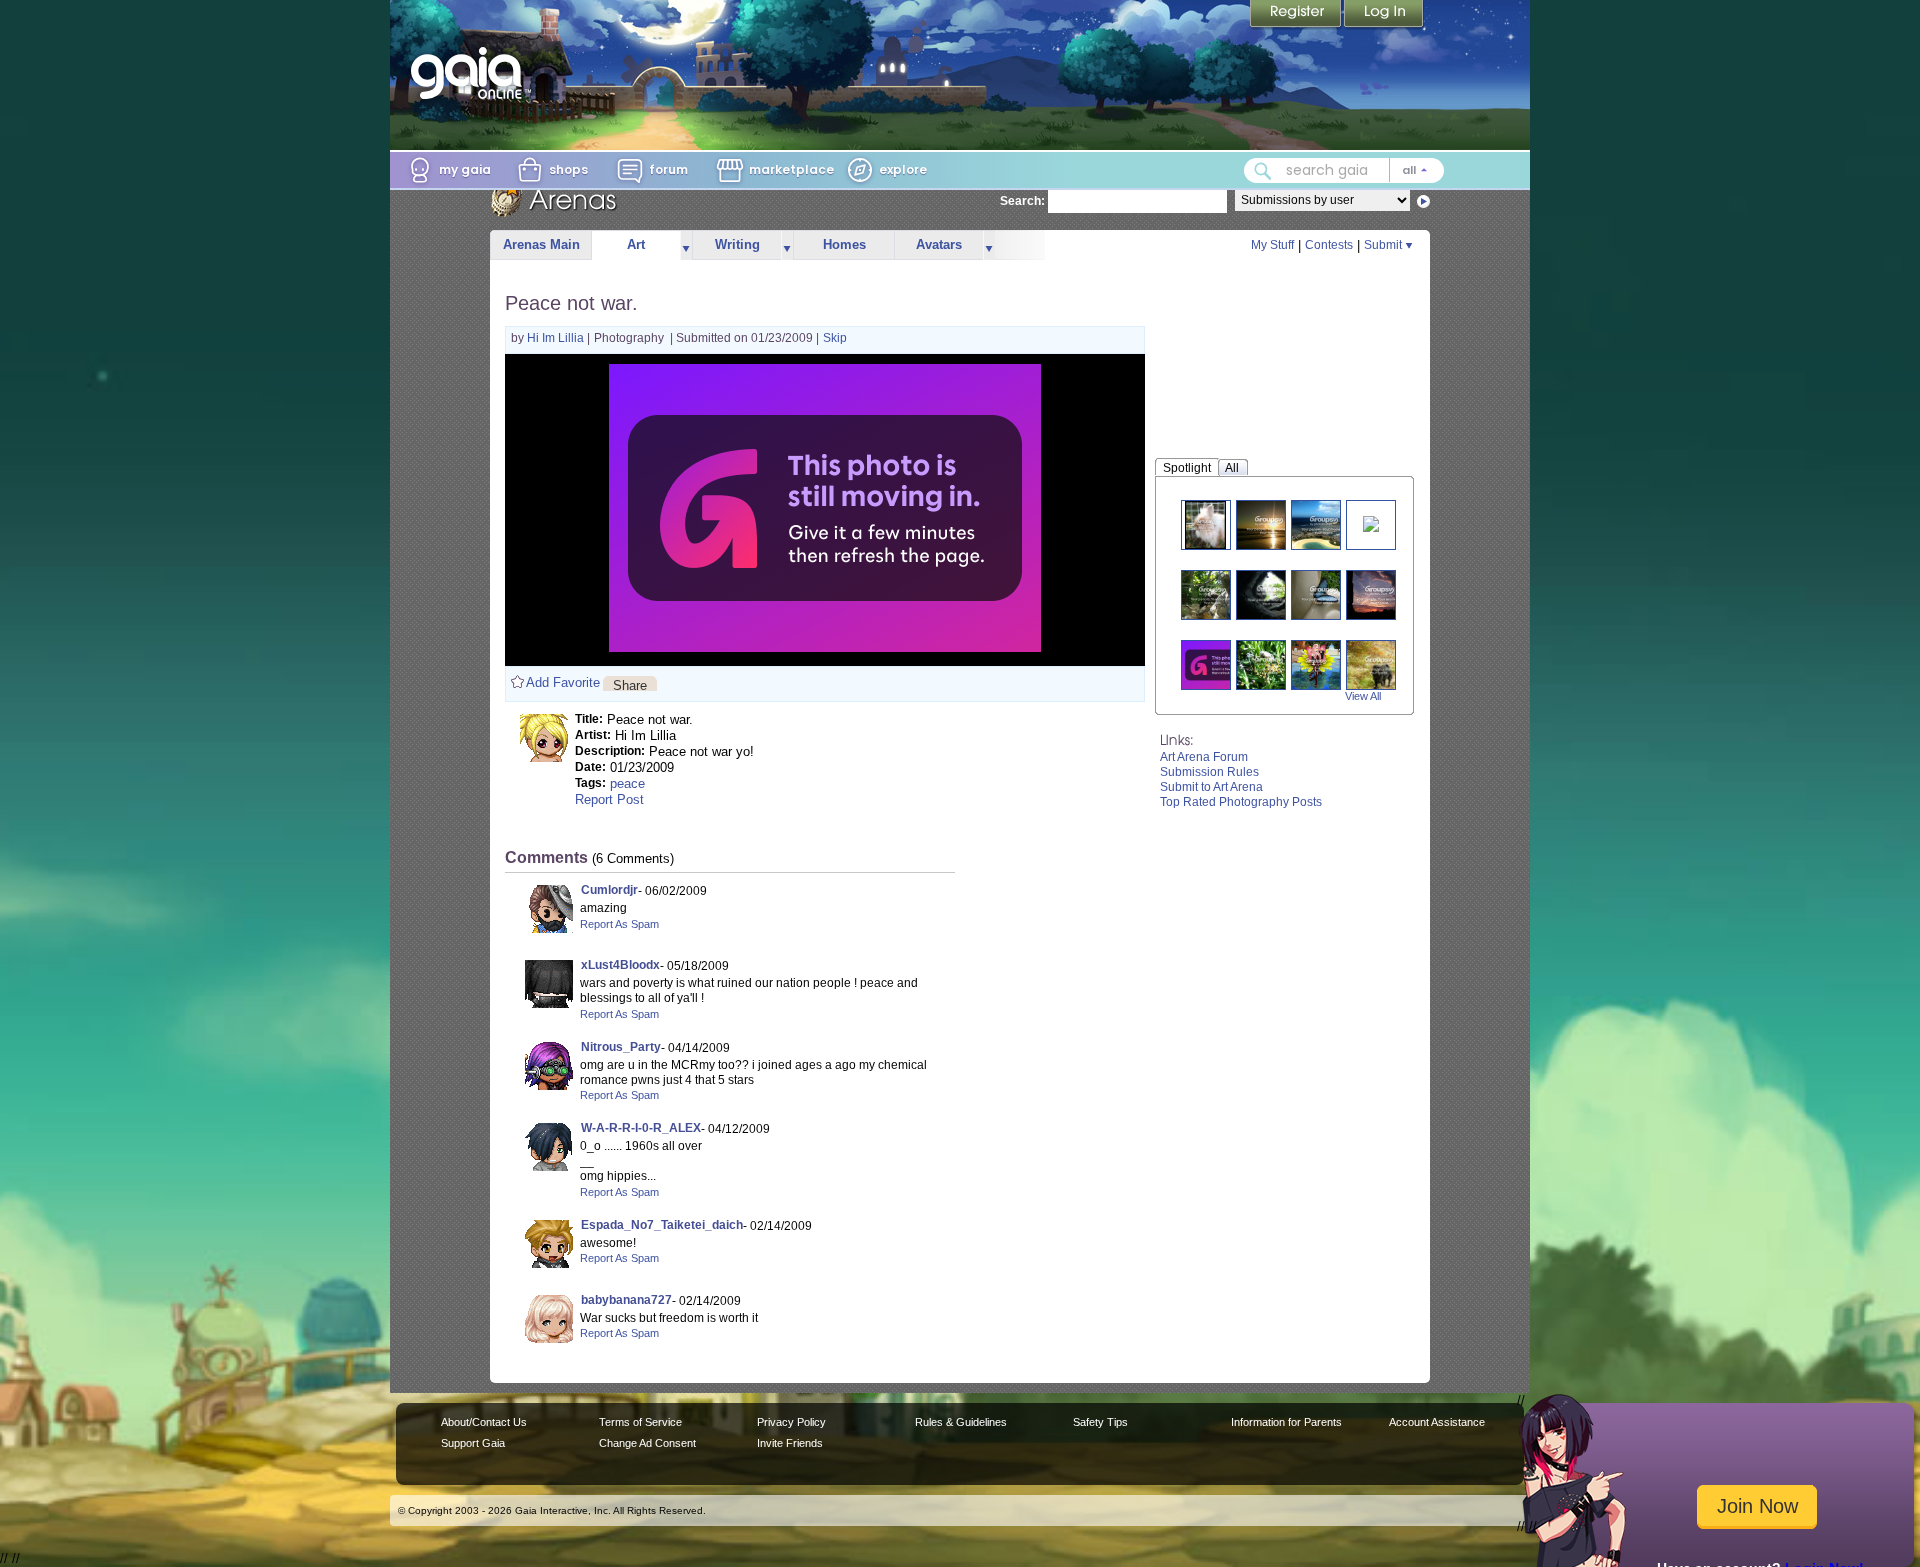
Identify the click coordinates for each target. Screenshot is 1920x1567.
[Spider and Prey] (1269, 664)
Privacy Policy (791, 1422)
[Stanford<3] (1379, 664)
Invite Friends (790, 1443)
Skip (835, 338)
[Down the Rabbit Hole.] (1273, 594)
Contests (1329, 245)
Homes (844, 244)
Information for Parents (1286, 1422)
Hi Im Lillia (557, 338)
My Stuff (1272, 245)
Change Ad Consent (647, 1443)
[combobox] (1344, 170)
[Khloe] (1206, 524)
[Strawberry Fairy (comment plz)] (1316, 664)
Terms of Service (640, 1422)
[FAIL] (1218, 664)
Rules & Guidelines (961, 1422)
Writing (737, 244)
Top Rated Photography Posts (1241, 802)
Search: (1022, 201)
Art (636, 244)
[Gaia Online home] (471, 73)
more (686, 245)
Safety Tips (1100, 1422)
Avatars (939, 244)
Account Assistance (1437, 1422)
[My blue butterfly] (1324, 594)
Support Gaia (473, 1443)
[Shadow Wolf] (1371, 522)
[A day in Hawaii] (1324, 524)
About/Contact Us (484, 1422)
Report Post (609, 799)
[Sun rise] (1379, 594)
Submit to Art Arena (1211, 787)
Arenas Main (541, 244)
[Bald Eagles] (1213, 594)
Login (1384, 15)
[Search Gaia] (1263, 171)
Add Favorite (563, 682)
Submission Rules (1209, 772)
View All (1363, 696)
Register (1297, 15)
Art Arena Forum (1204, 757)
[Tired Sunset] (1269, 524)
